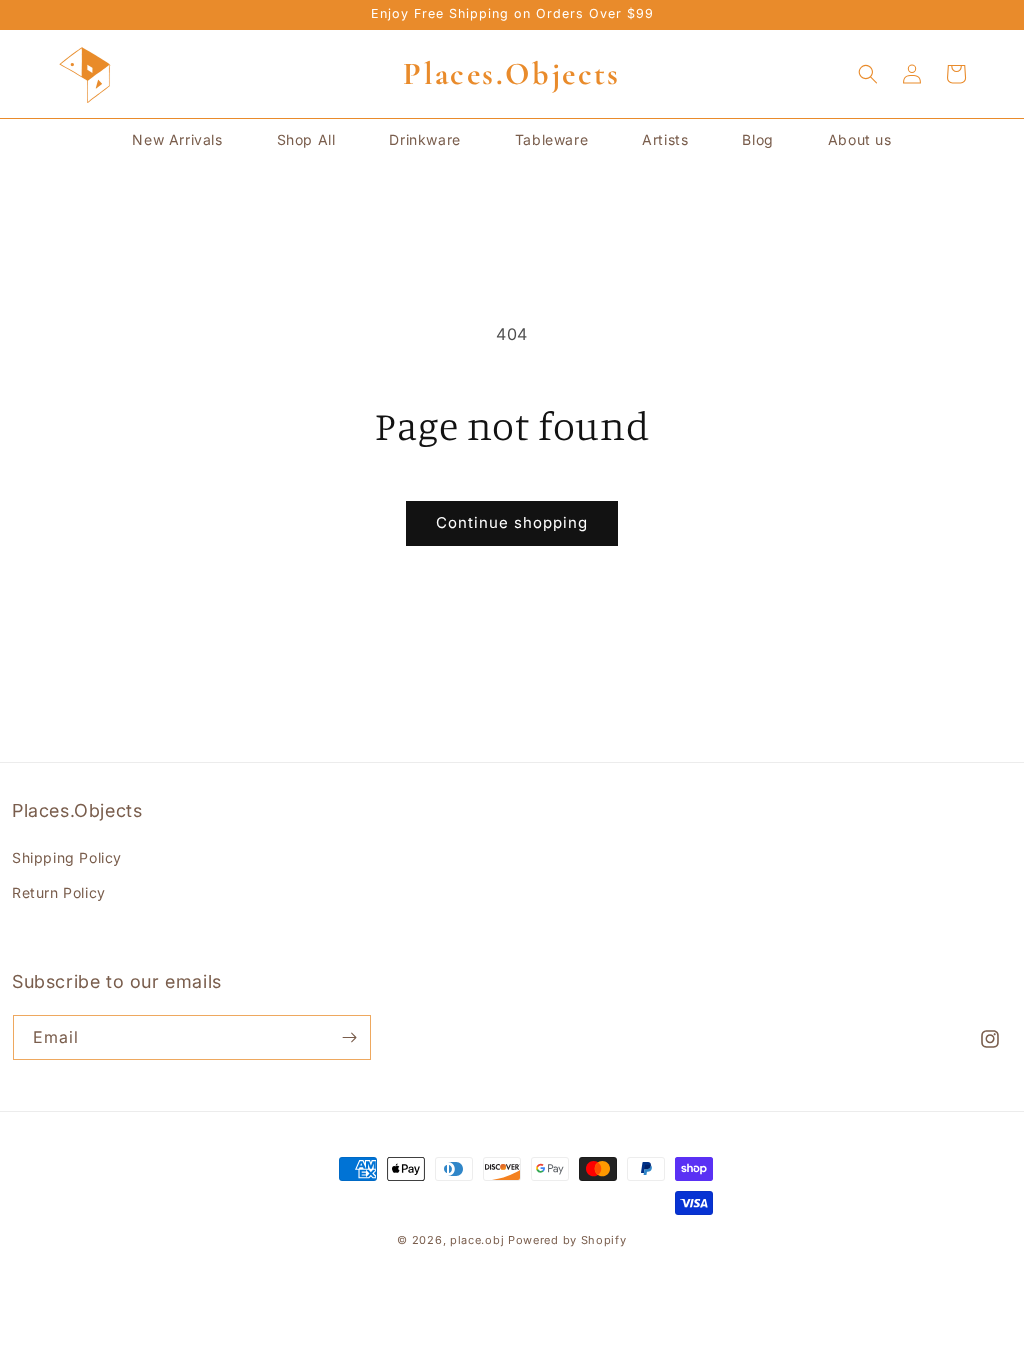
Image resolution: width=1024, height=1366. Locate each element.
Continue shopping (512, 522)
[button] (868, 74)
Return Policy (59, 892)
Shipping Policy (67, 857)
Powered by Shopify (567, 1240)
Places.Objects (512, 73)
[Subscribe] (349, 1037)
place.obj (477, 1240)
